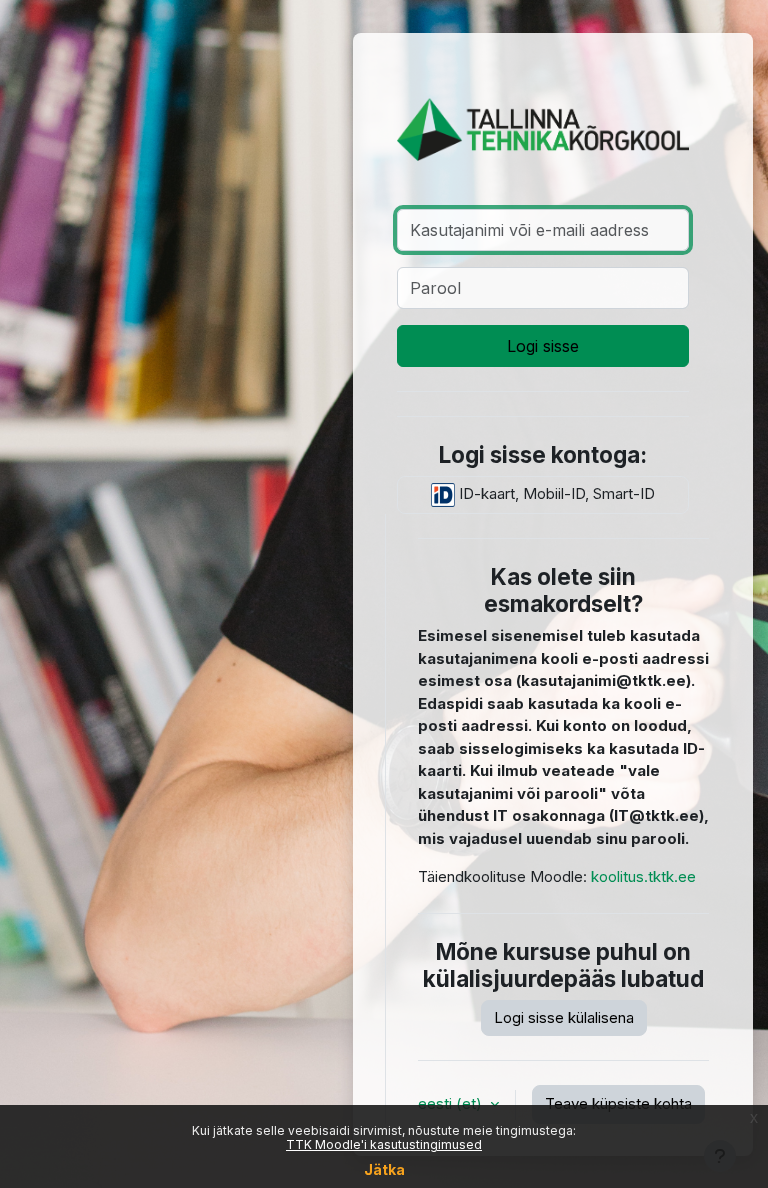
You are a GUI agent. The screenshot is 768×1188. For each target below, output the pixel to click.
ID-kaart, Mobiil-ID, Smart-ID (555, 493)
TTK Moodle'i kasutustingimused (384, 1144)
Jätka (384, 1169)
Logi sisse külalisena (564, 1017)
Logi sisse (543, 346)
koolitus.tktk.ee (643, 876)
